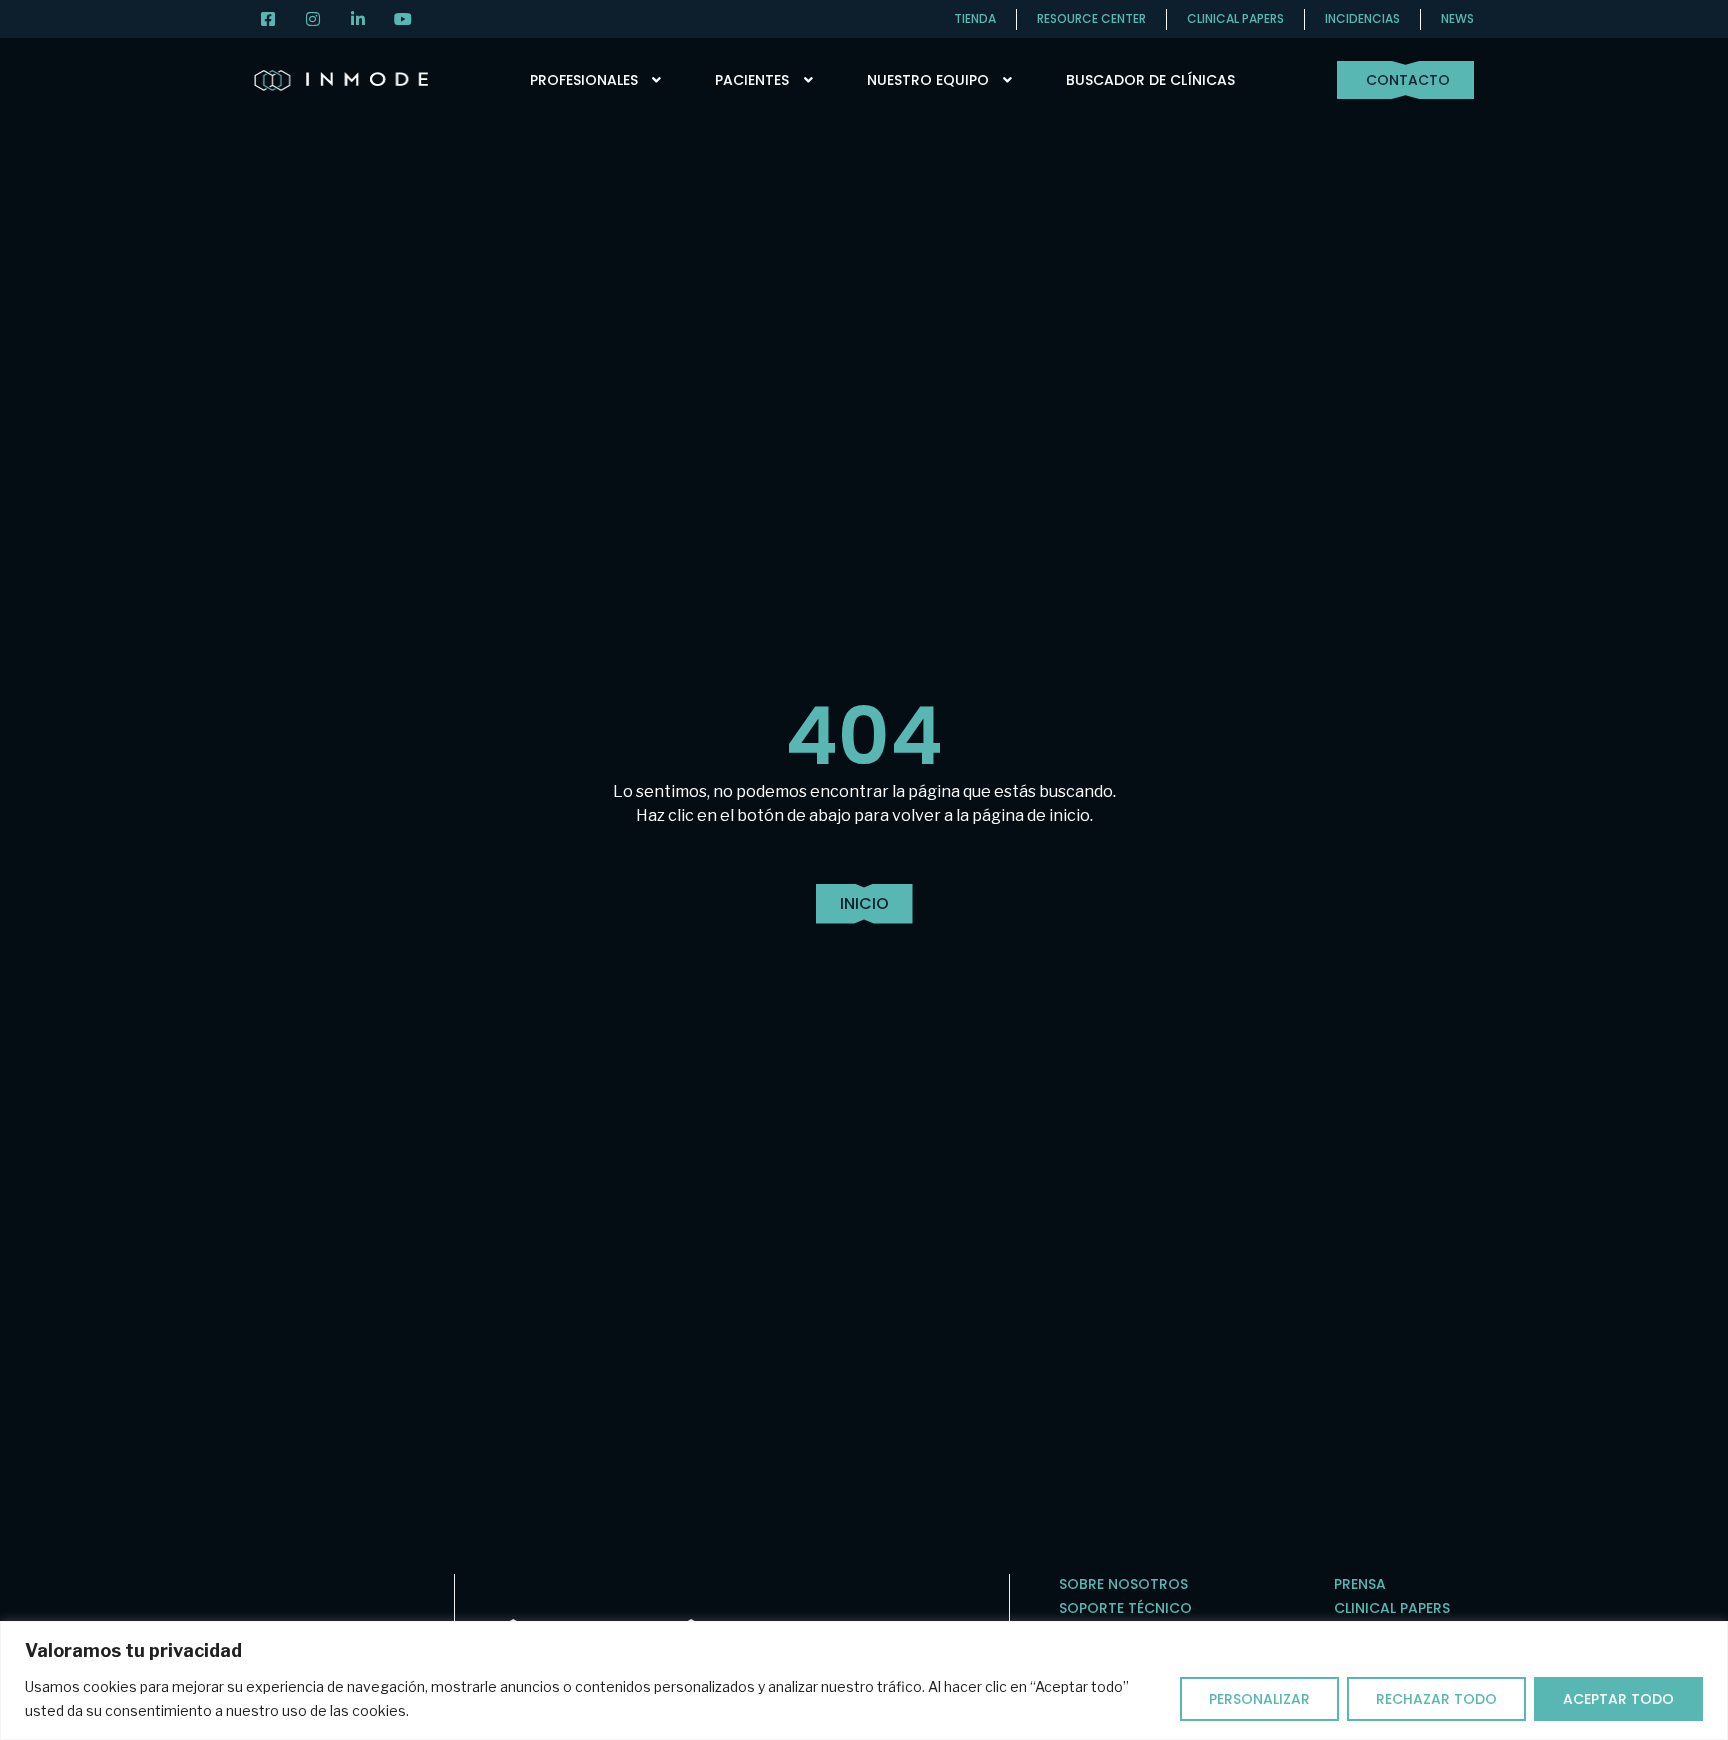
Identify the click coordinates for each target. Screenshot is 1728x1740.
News (1457, 18)
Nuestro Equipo (928, 80)
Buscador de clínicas (1150, 80)
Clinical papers (1235, 18)
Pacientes (752, 80)
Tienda (975, 18)
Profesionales (584, 80)
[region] (864, 1680)
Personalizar (1259, 1699)
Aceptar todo (1618, 1699)
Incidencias (1362, 18)
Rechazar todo (1436, 1699)
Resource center (1091, 18)
